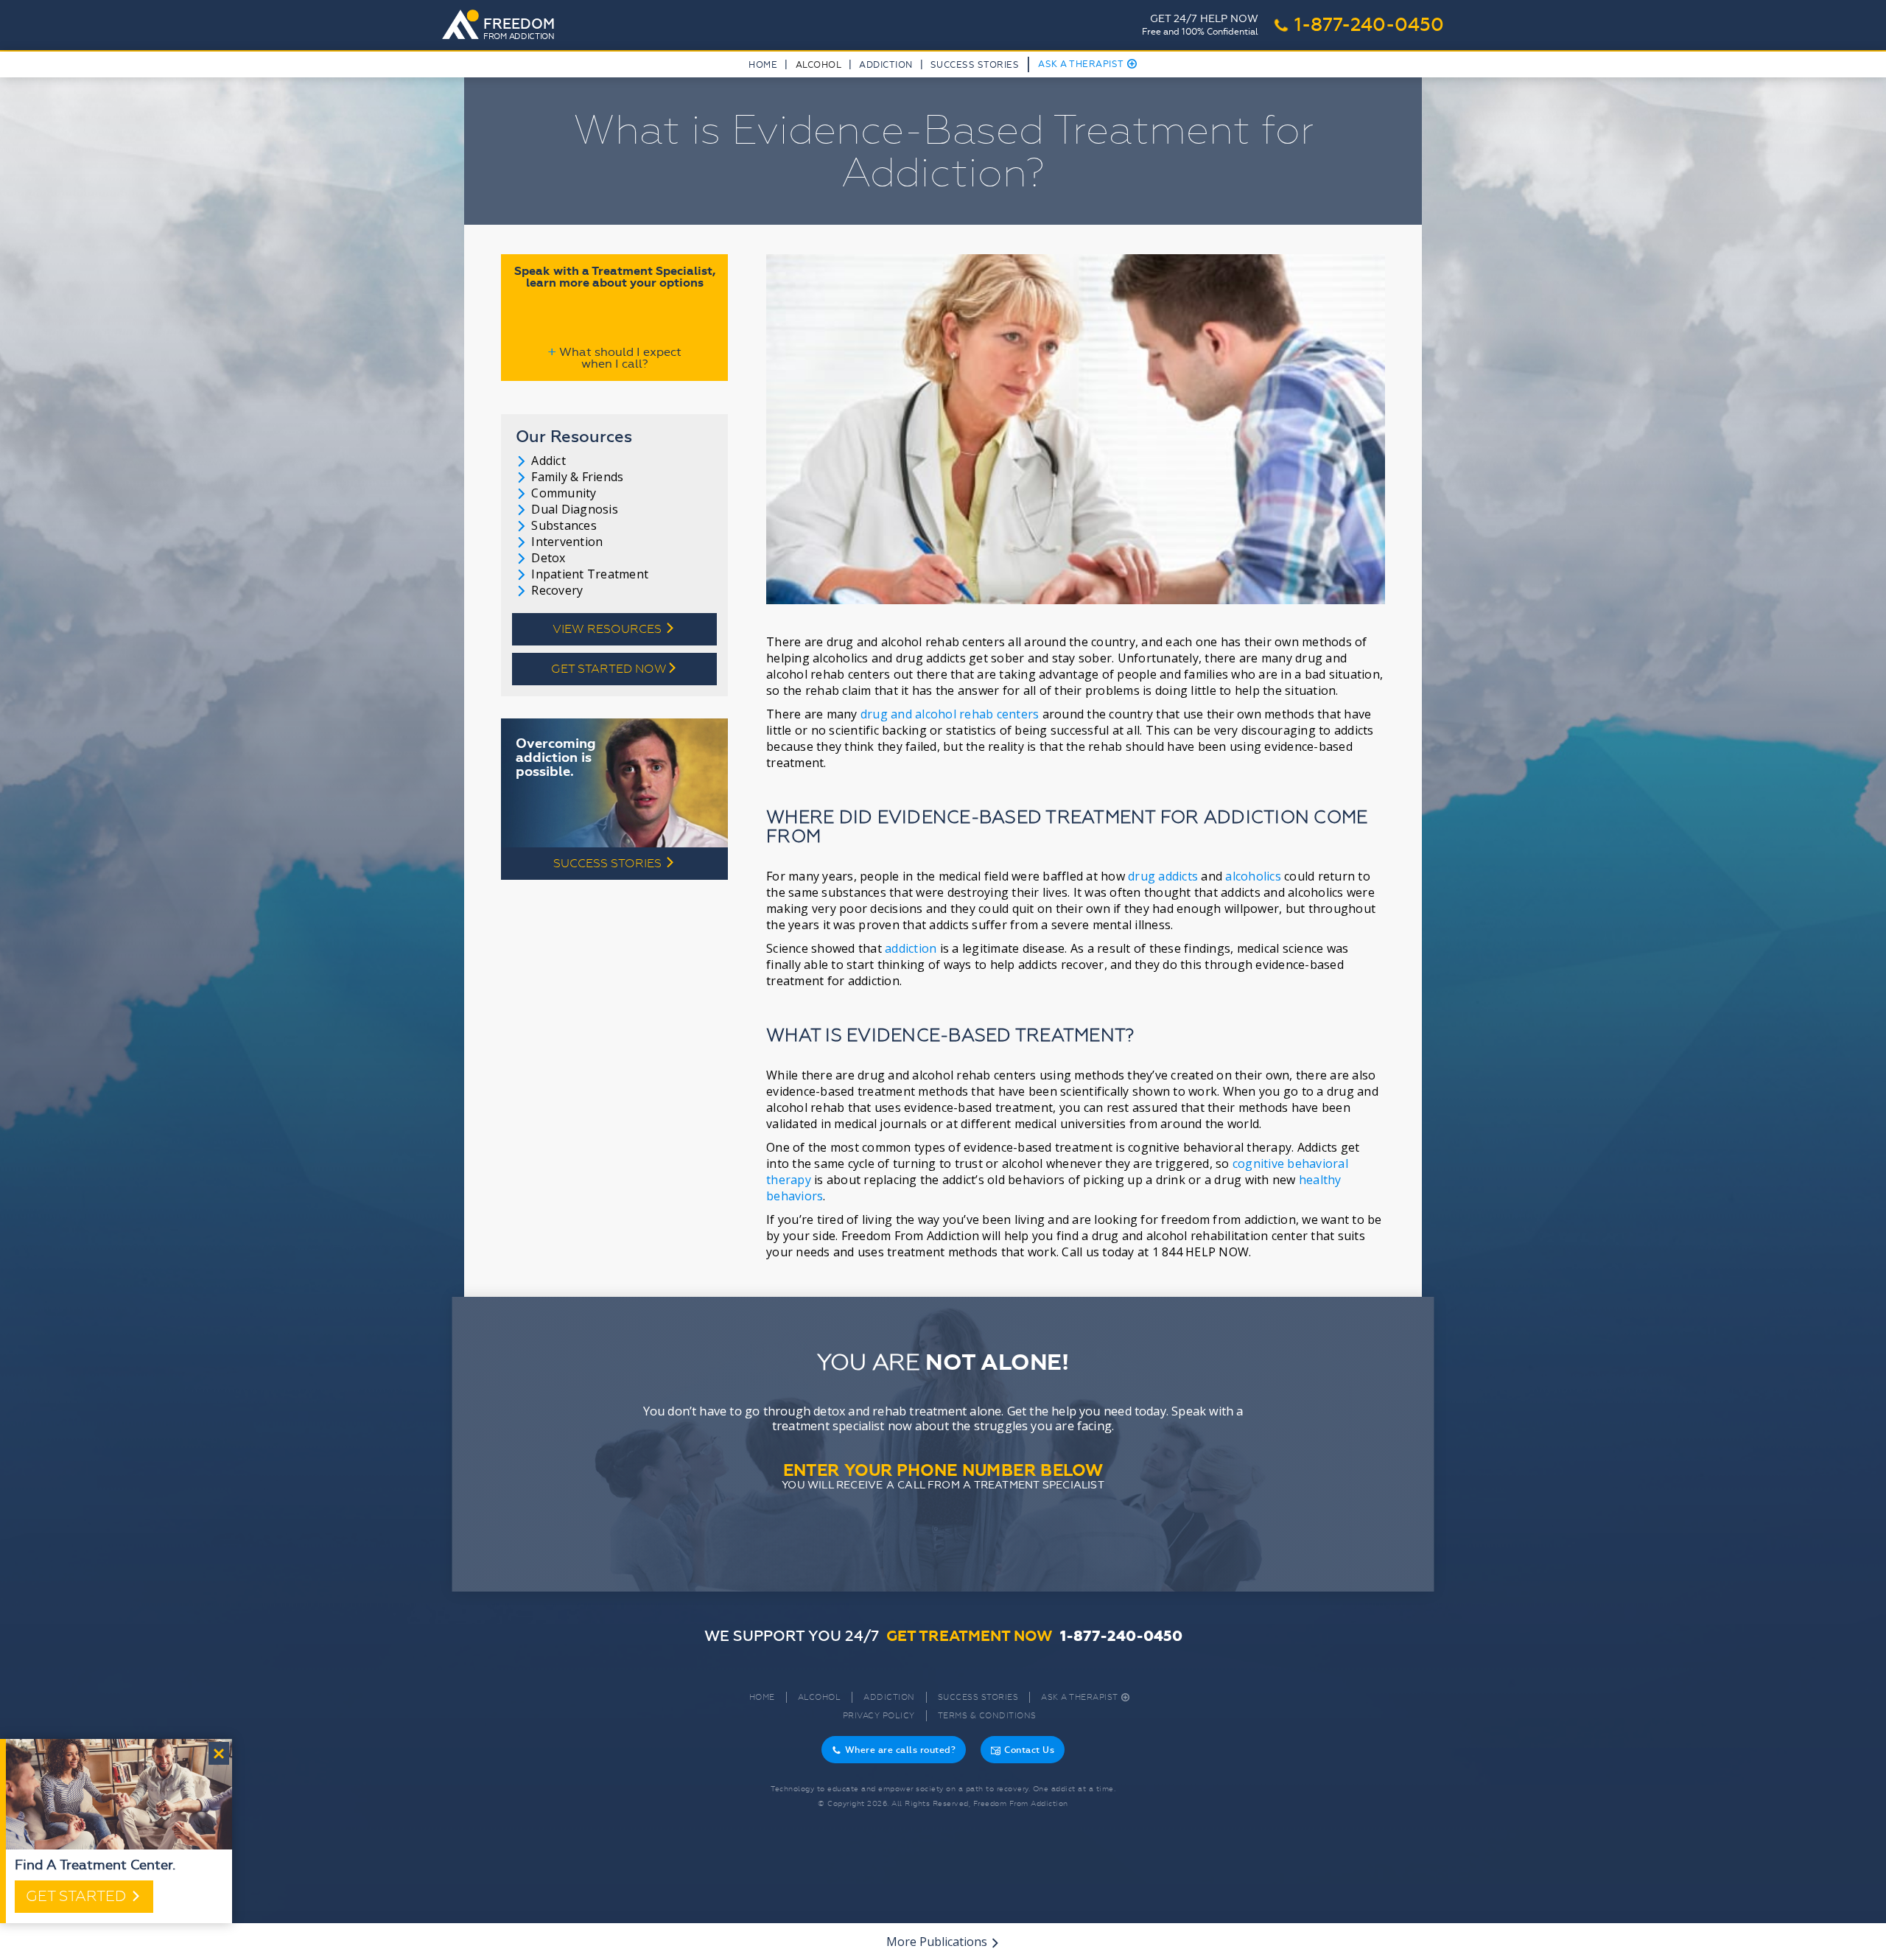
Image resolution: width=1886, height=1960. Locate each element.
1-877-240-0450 (1359, 25)
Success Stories (975, 65)
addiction (911, 948)
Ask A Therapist (1088, 64)
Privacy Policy (879, 1716)
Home (763, 65)
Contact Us (1023, 1750)
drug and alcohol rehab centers (950, 714)
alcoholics (1253, 876)
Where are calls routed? (894, 1750)
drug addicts (1163, 876)
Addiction (886, 65)
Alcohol (820, 1697)
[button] (818, 68)
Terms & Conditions (987, 1716)
